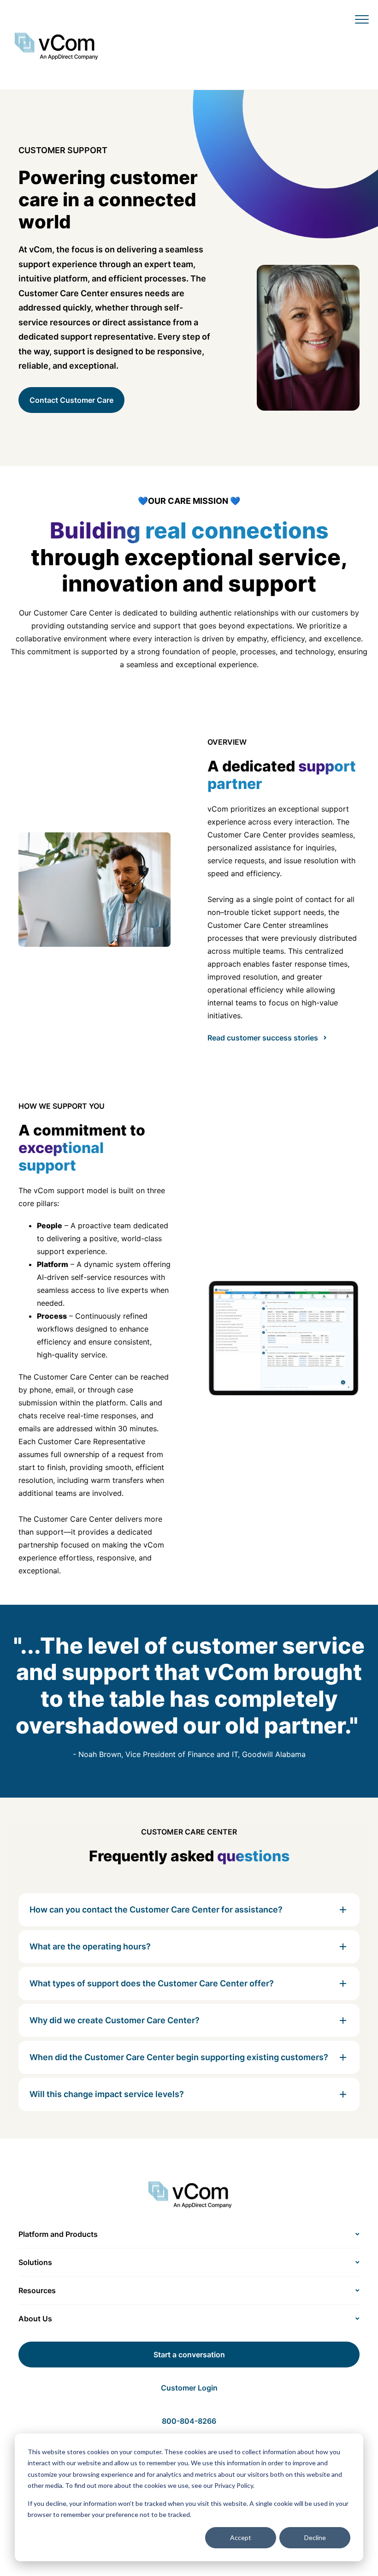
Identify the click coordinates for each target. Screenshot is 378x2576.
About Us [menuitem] (35, 2319)
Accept (241, 2537)
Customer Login (189, 2388)
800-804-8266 (189, 2421)
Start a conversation (189, 2355)
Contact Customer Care (71, 400)
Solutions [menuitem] (35, 2262)
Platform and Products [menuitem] (58, 2234)
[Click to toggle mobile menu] (362, 19)
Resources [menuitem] (37, 2290)
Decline (315, 2537)
